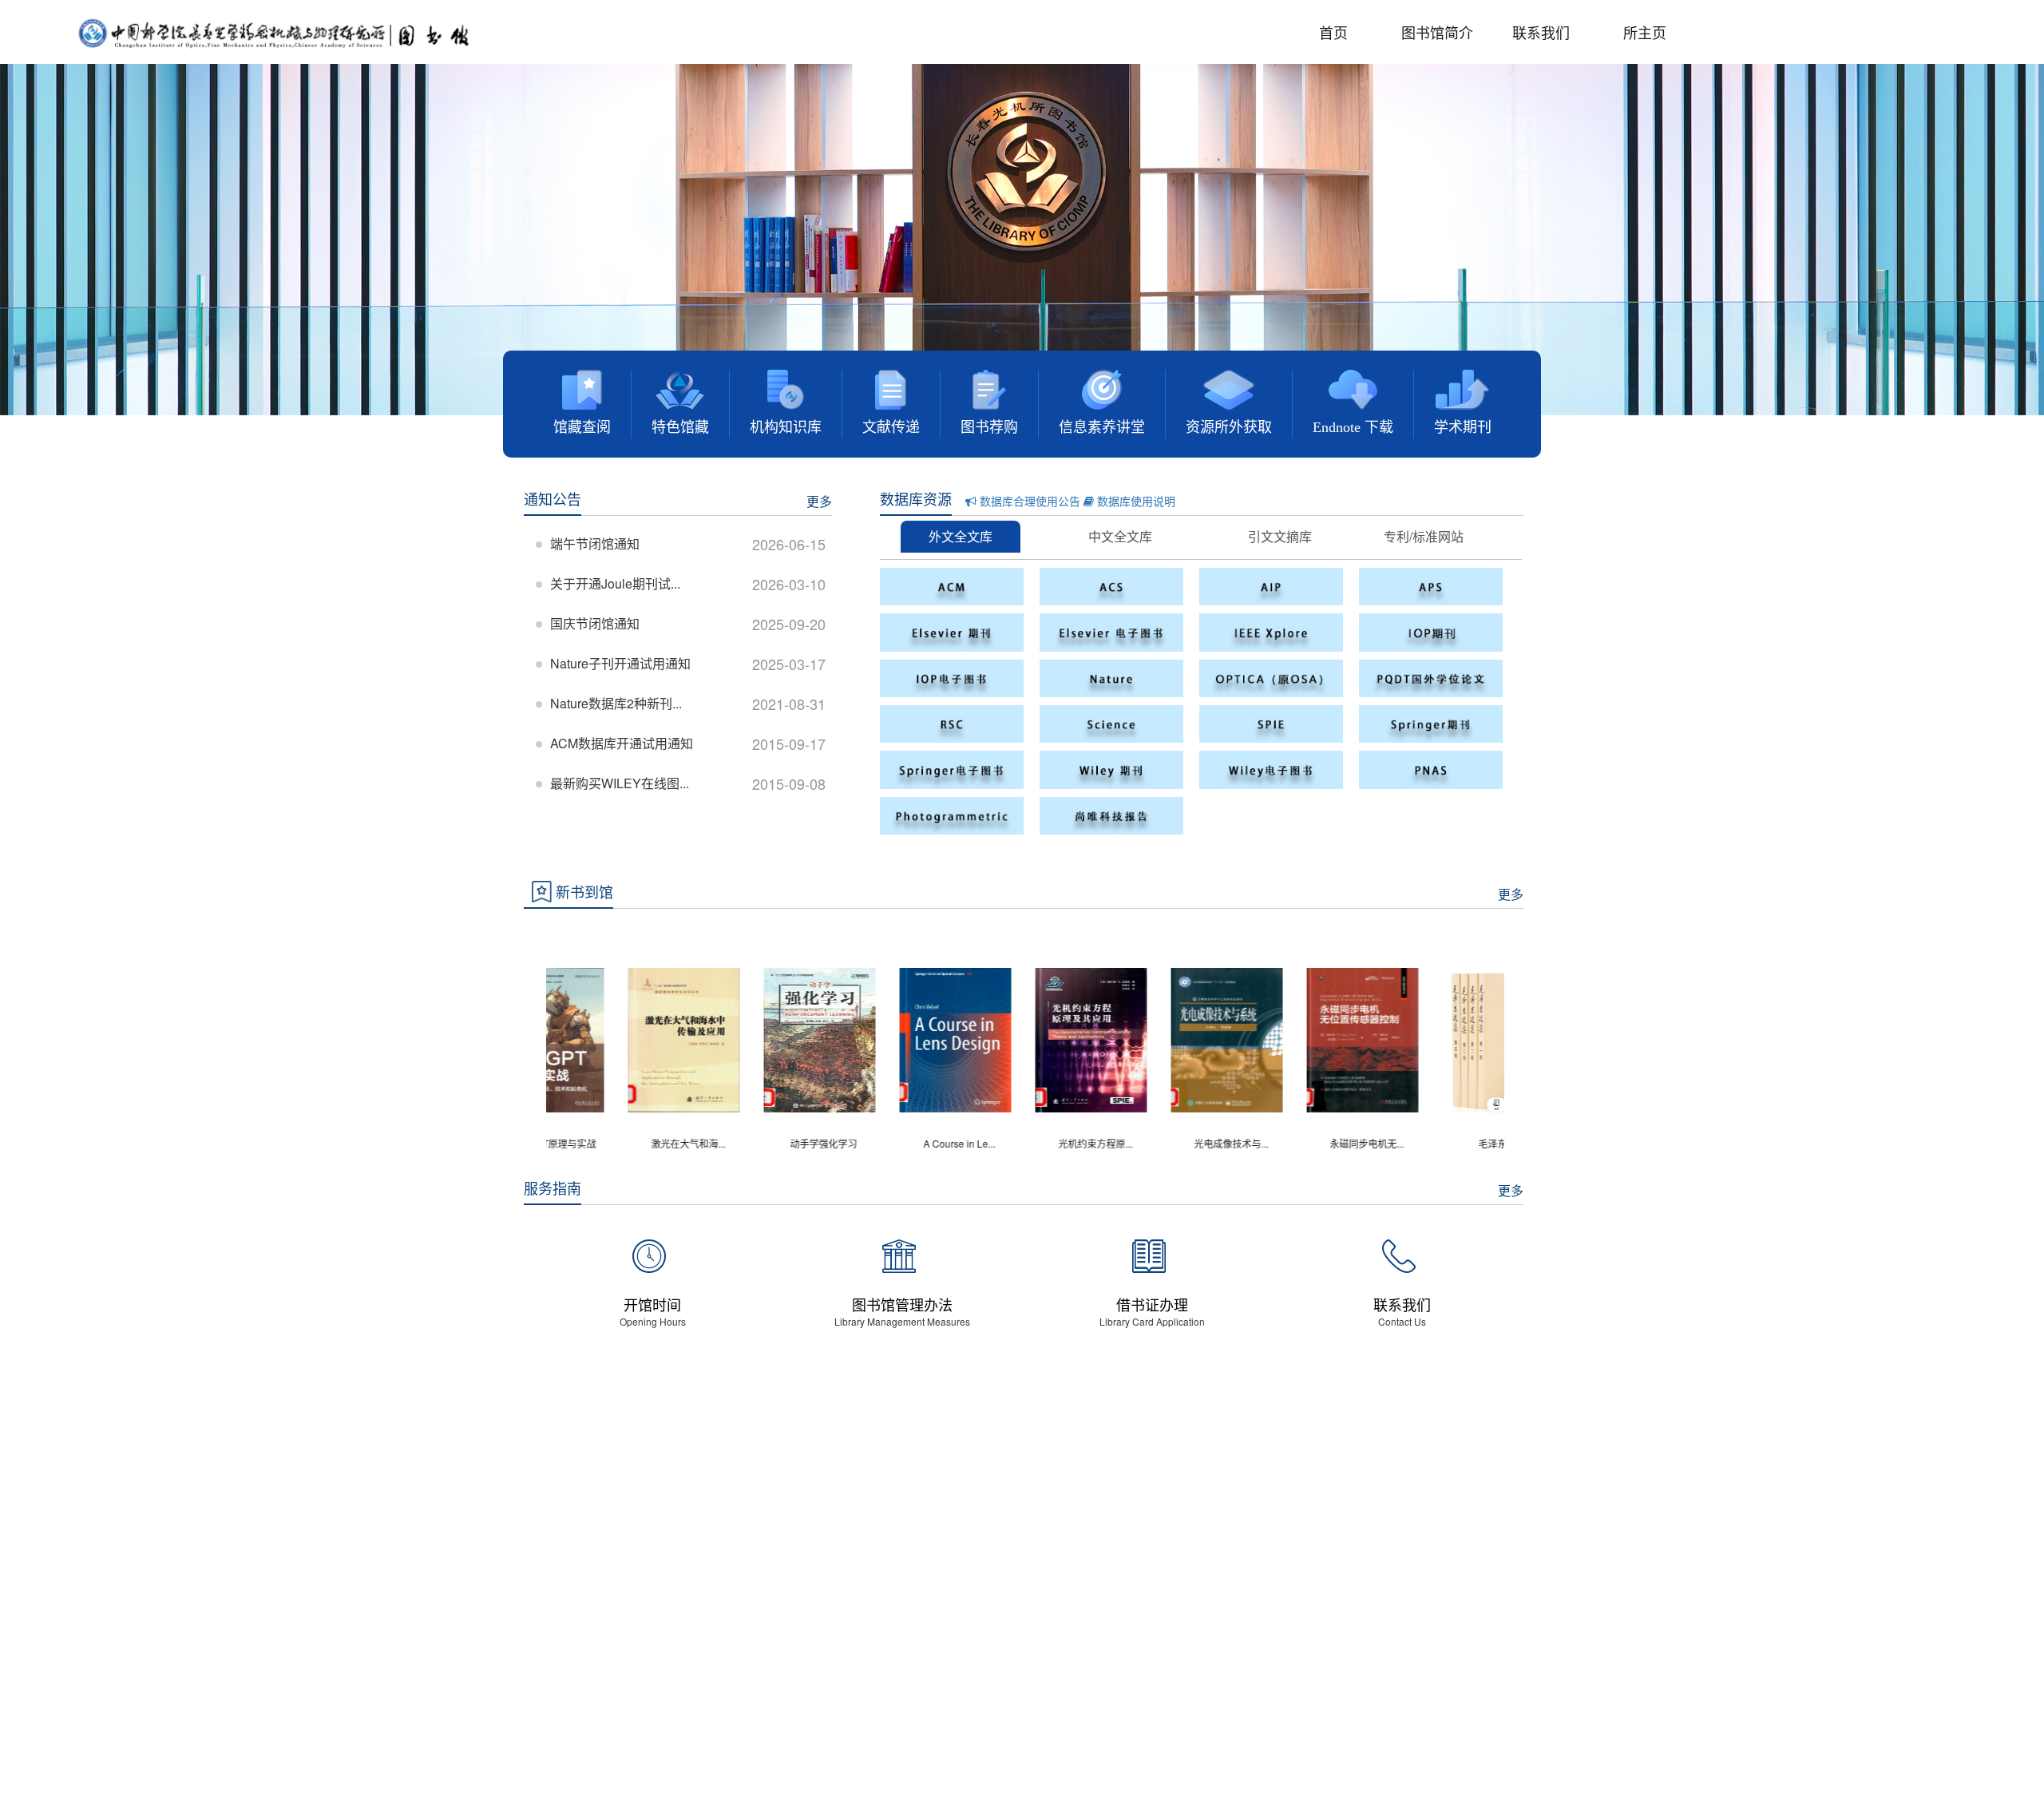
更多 (819, 502)
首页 (1333, 32)
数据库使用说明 (1135, 501)
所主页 (1645, 32)
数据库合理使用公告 (1028, 501)
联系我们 (1541, 32)
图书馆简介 (1437, 32)
